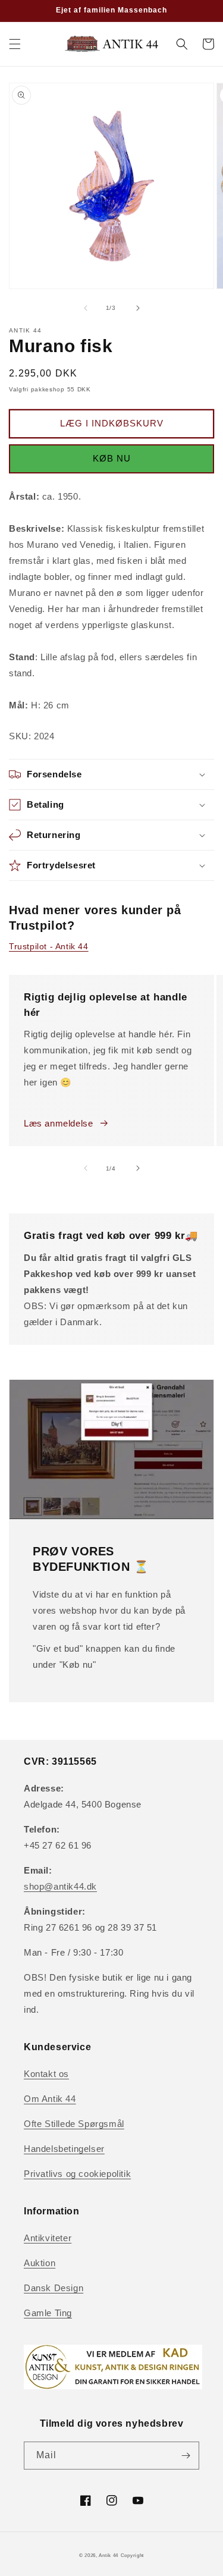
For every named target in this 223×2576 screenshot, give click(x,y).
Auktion (40, 2263)
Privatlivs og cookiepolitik (77, 2174)
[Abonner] (186, 2456)
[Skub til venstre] (86, 308)
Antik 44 (109, 2555)
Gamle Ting (48, 2313)
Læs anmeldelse (58, 1123)
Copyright (132, 2555)
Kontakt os (46, 2074)
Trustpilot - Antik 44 (49, 946)
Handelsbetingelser (64, 2149)
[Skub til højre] (138, 308)
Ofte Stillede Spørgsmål (74, 2124)
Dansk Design (54, 2288)
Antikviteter (48, 2238)
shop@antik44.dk (60, 1886)
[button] (15, 44)
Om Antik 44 (50, 2099)
